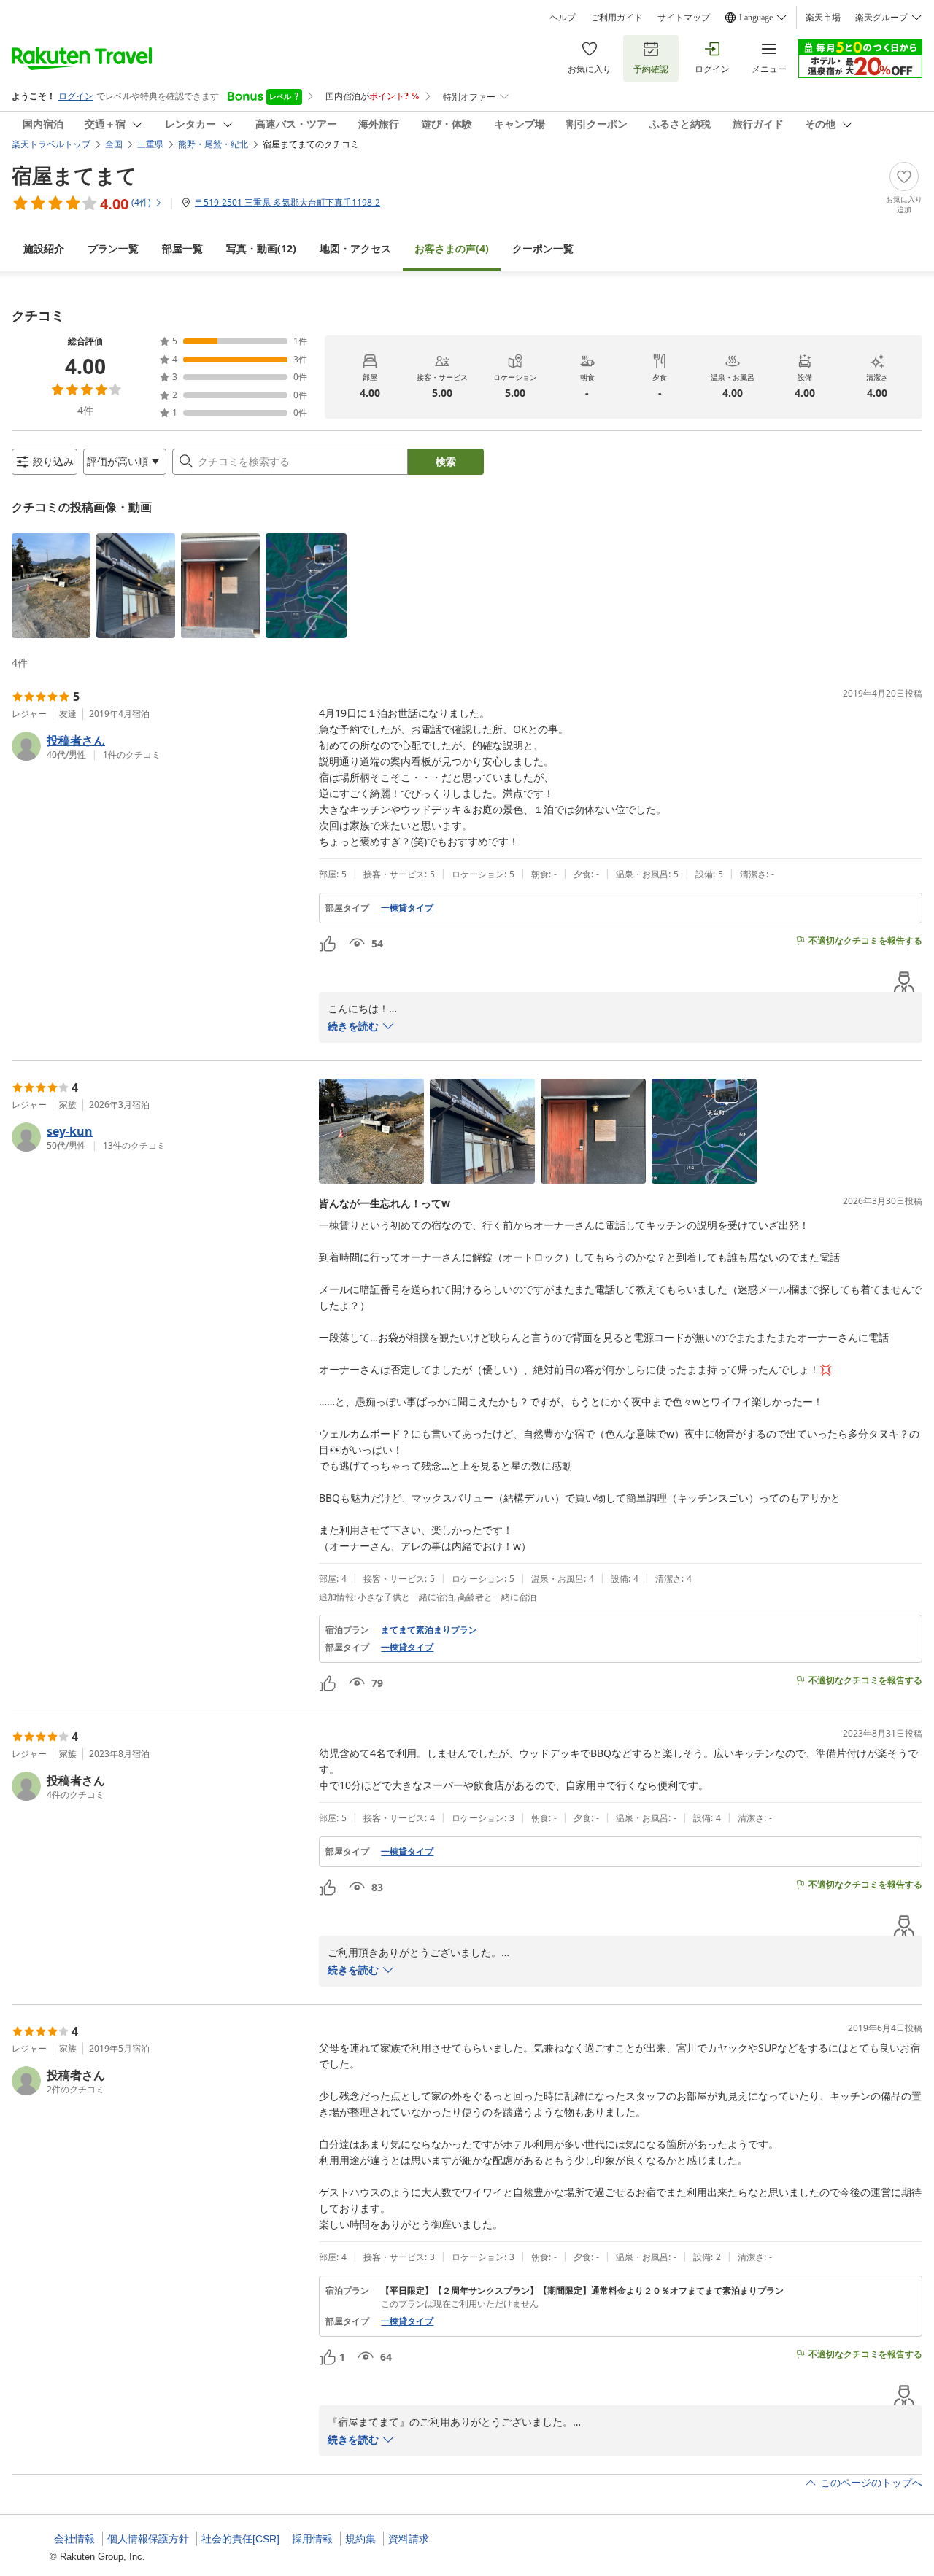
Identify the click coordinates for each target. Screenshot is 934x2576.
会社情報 (74, 2539)
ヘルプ (563, 18)
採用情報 (312, 2539)
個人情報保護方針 (148, 2539)
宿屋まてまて (74, 175)
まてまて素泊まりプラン (429, 1630)
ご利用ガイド (617, 18)
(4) (452, 248)
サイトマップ (684, 18)
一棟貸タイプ (407, 908)
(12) (261, 248)
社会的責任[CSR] (240, 2539)
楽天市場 (823, 18)
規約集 (360, 2539)
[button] (51, 586)
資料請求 (409, 2539)
